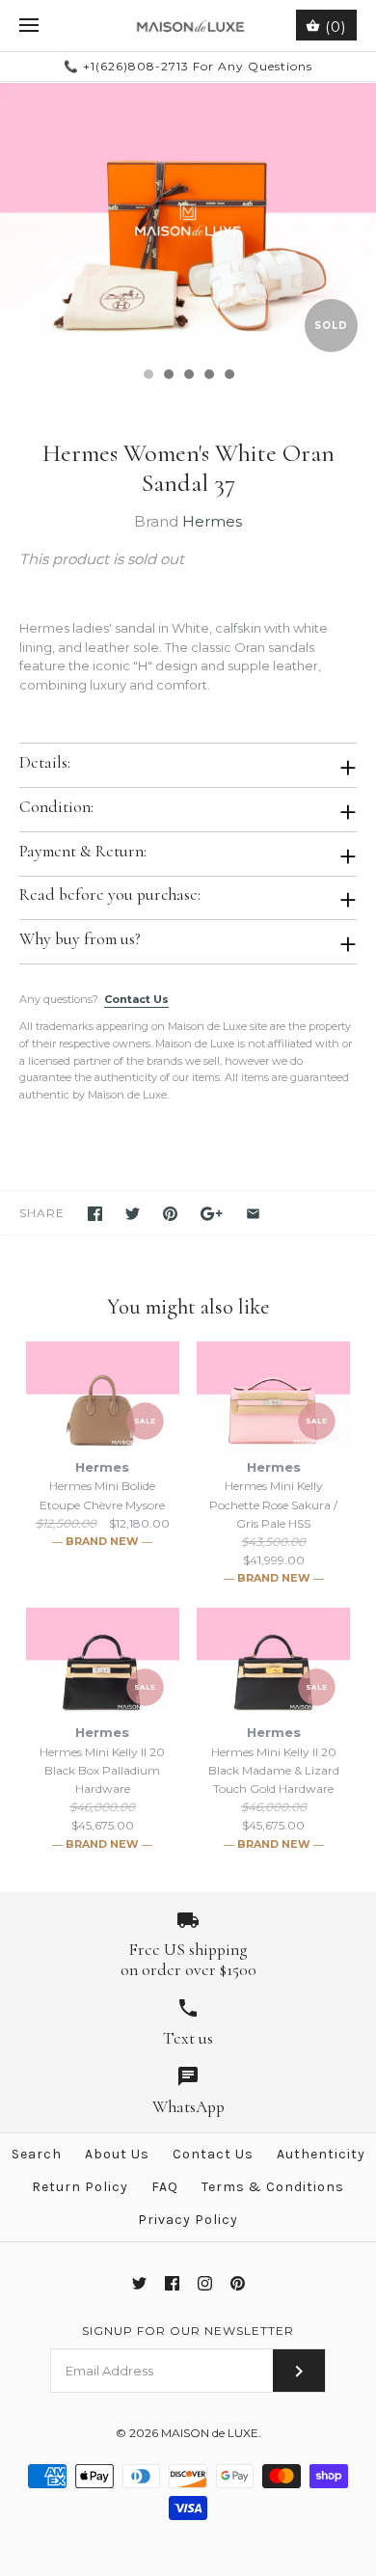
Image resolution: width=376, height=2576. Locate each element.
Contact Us (136, 999)
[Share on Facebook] (95, 1214)
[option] (188, 220)
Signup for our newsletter (188, 2331)
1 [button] (148, 376)
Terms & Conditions (273, 2187)
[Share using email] (253, 1214)
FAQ (165, 2187)
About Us (117, 2154)
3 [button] (188, 376)
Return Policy (80, 2187)
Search (37, 2154)
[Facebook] (172, 2283)
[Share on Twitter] (133, 1214)
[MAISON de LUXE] (188, 26)
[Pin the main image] (170, 1214)
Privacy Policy (188, 2220)
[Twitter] (139, 2283)
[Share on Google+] (212, 1214)
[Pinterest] (238, 2283)
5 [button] (228, 376)
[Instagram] (205, 2283)
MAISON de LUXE (210, 2433)
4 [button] (208, 376)
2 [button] (168, 376)
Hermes (212, 521)
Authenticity (321, 2154)
